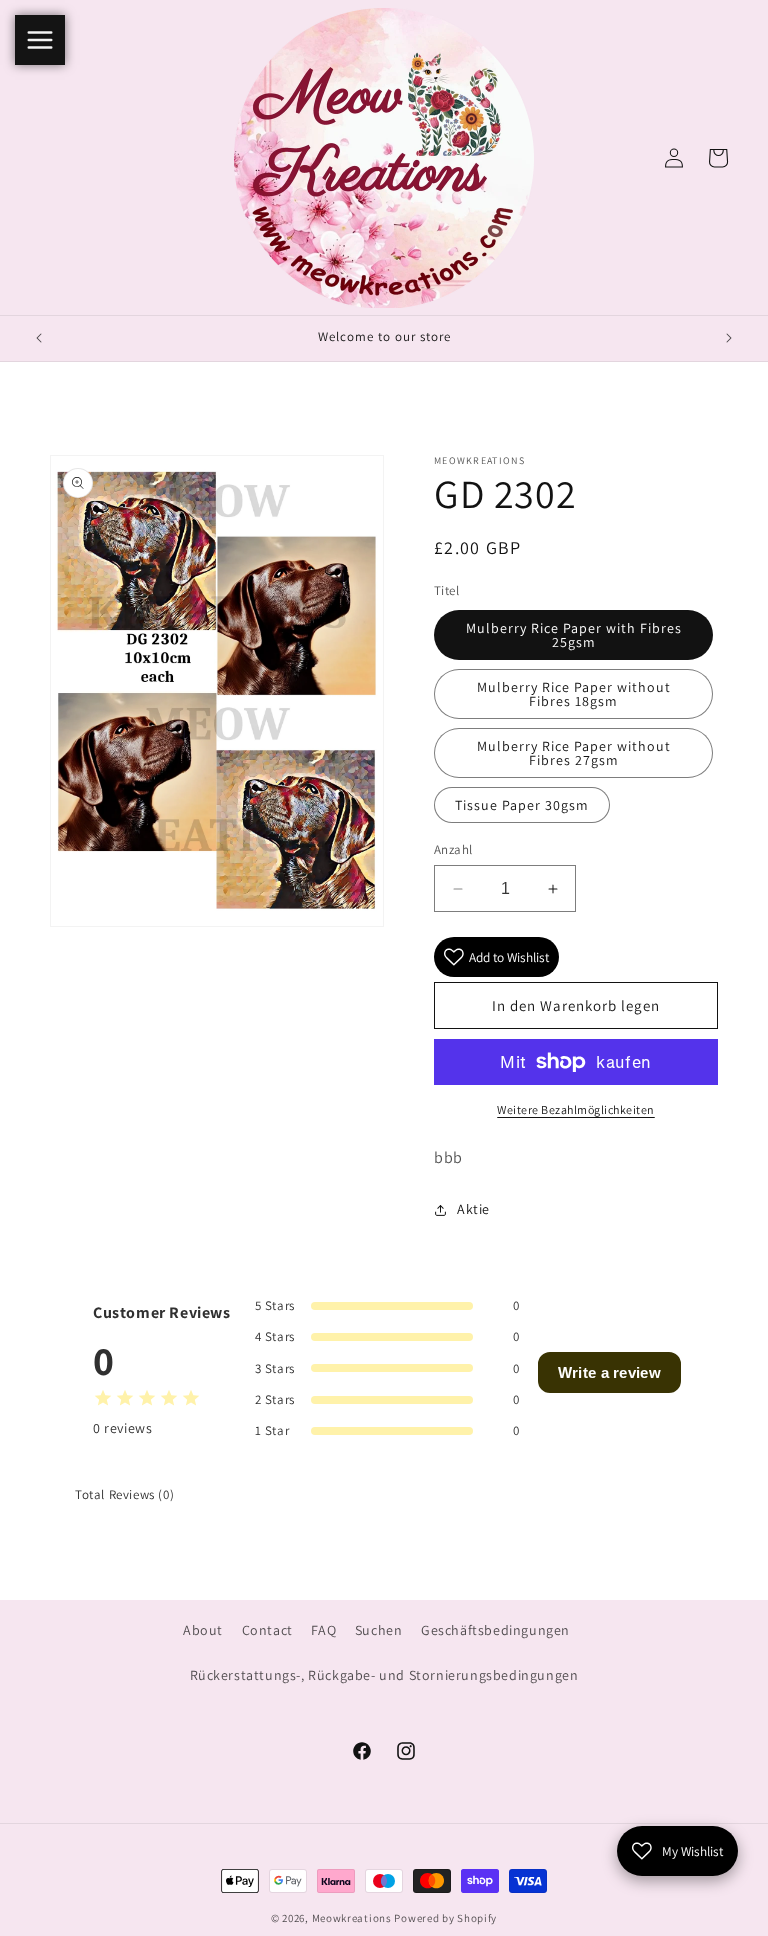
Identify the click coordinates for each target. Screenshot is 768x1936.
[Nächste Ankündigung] (729, 338)
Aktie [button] (473, 1209)
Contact (267, 1630)
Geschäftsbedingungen (495, 1630)
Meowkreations (352, 1918)
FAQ (323, 1630)
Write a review (609, 1372)
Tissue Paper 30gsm (522, 805)
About (203, 1630)
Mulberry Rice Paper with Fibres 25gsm (574, 635)
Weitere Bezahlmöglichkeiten (576, 1109)
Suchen (379, 1630)
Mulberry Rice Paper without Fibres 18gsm (574, 694)
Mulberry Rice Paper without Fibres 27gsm (574, 753)
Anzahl (453, 849)
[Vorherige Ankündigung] (39, 338)
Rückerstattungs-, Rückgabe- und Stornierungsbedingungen (384, 1675)
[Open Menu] (40, 40)
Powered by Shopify (445, 1918)
